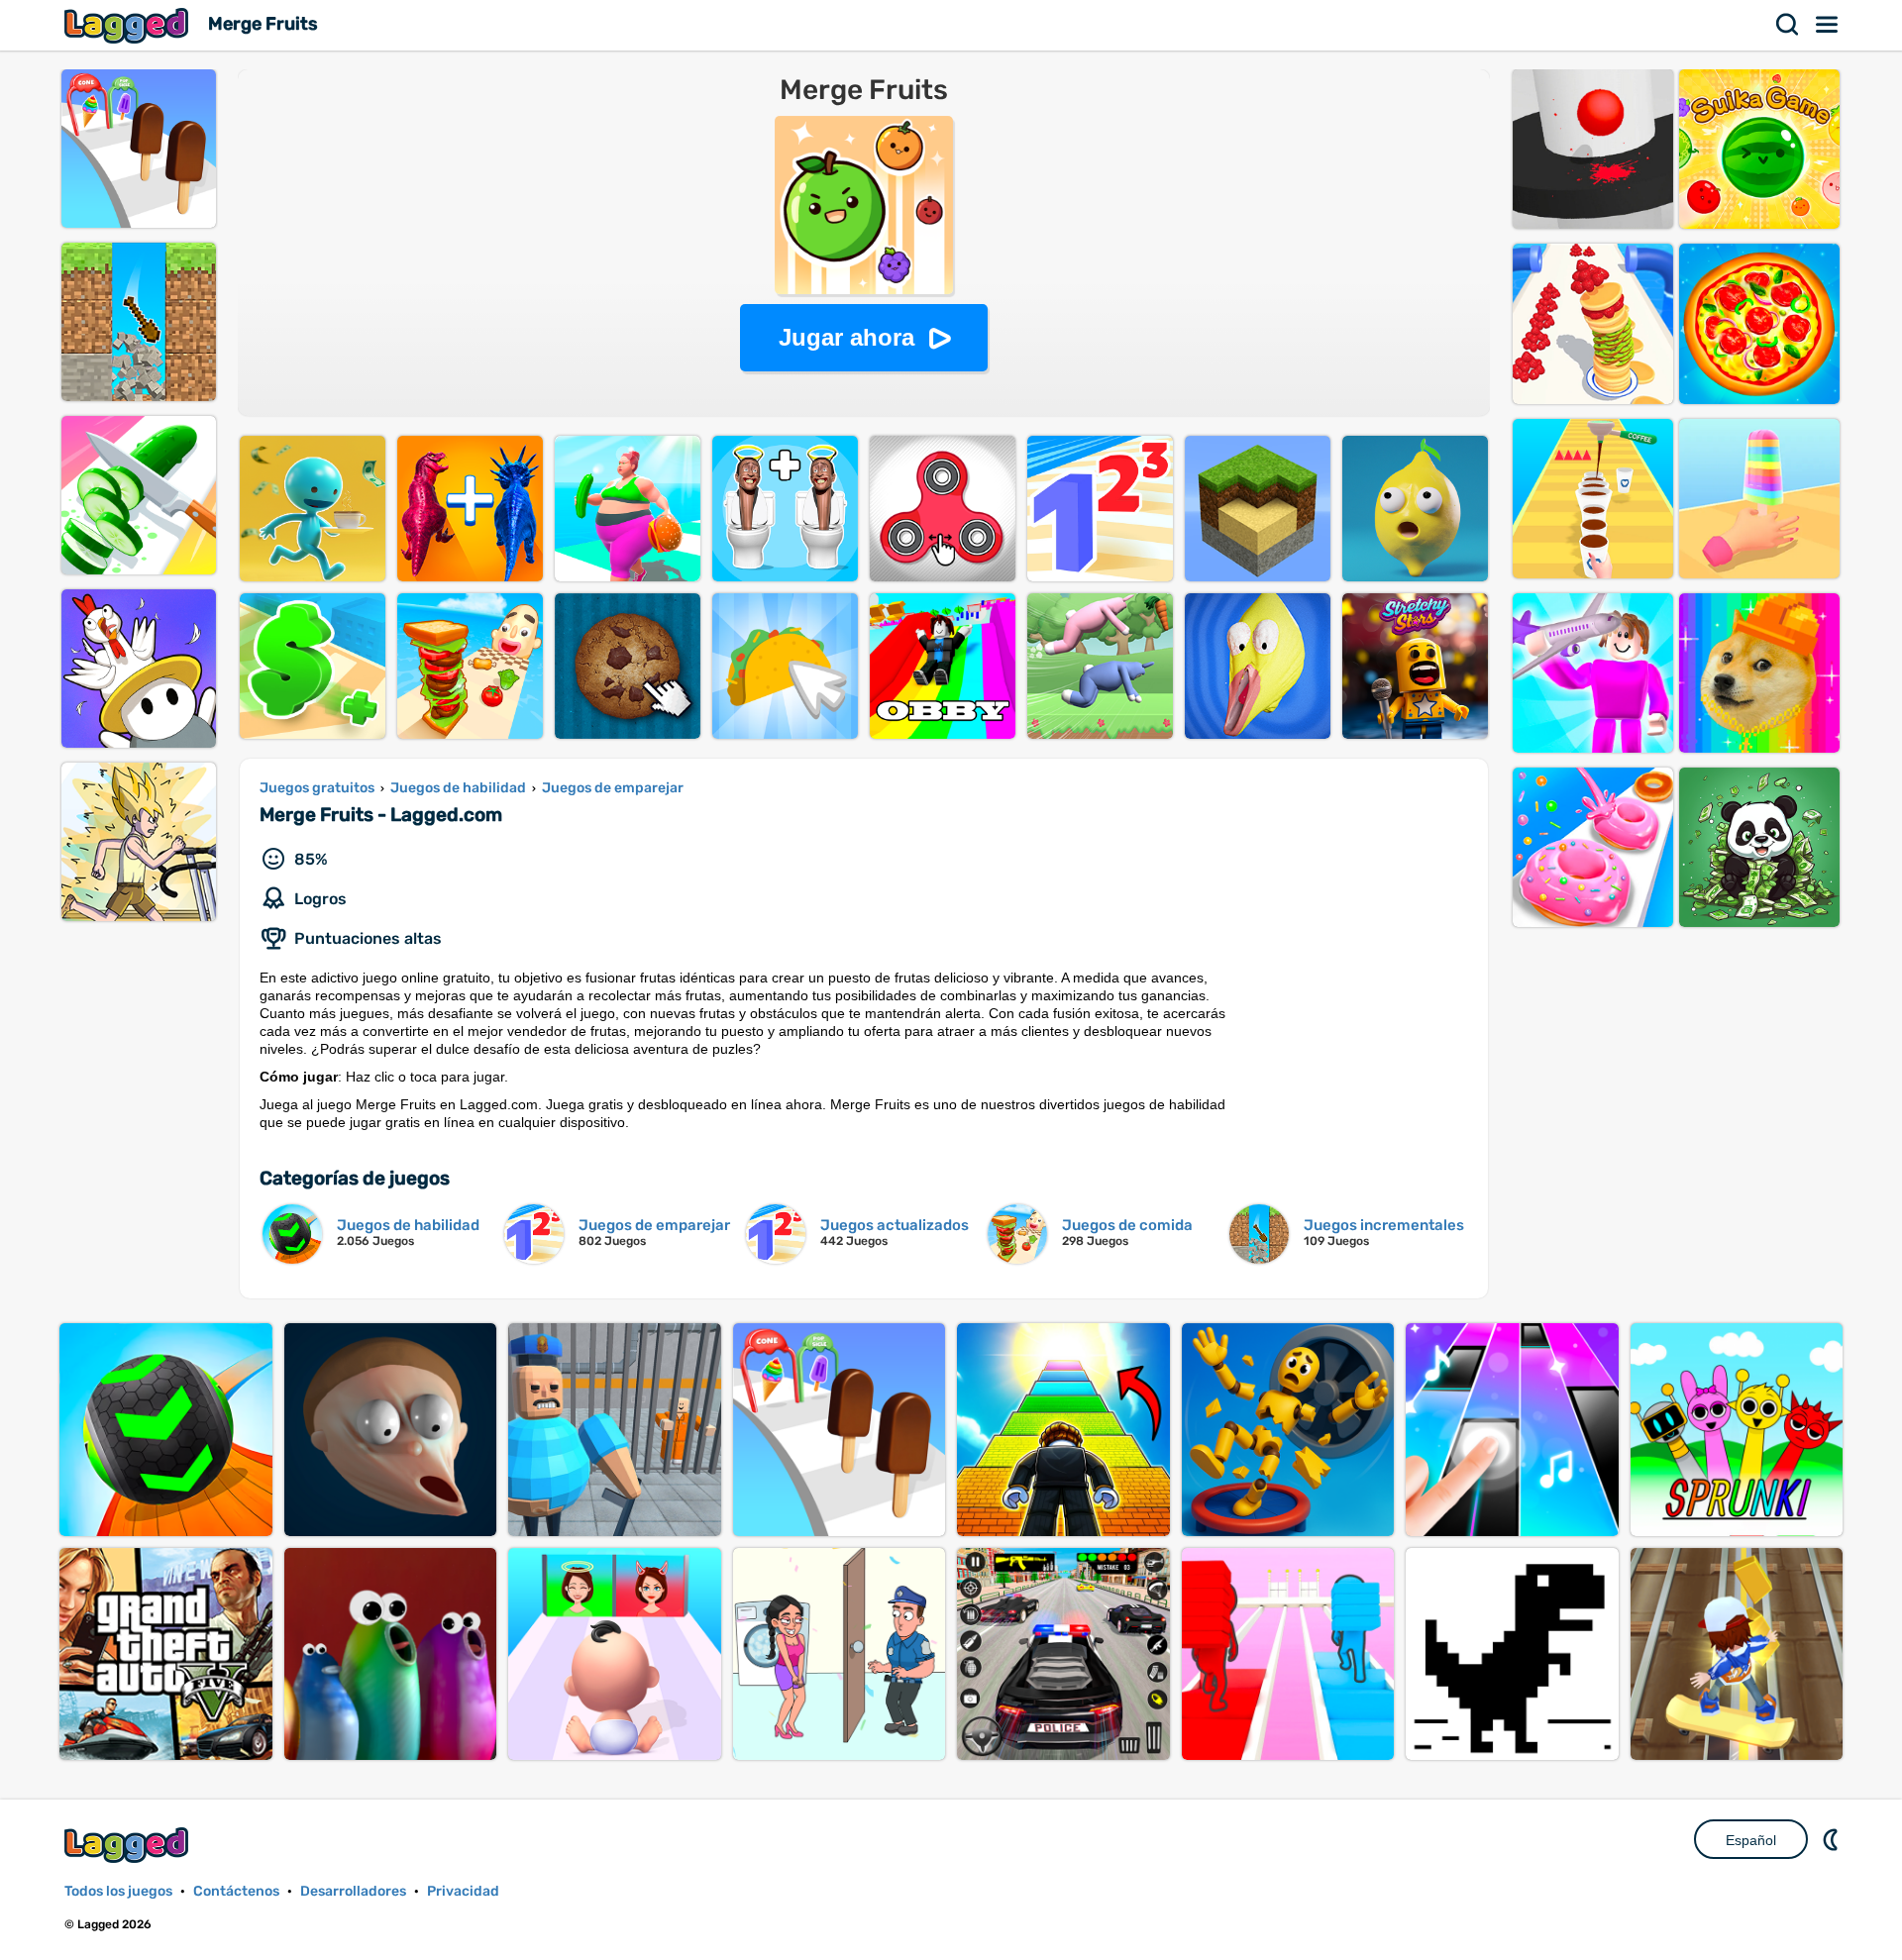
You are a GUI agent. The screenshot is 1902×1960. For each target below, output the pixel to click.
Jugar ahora (846, 337)
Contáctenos (236, 1891)
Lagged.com (129, 1845)
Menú (1828, 25)
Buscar (1788, 25)
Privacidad (463, 1891)
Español (1751, 1840)
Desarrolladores (353, 1891)
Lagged (129, 25)
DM (1833, 1839)
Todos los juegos (118, 1891)
